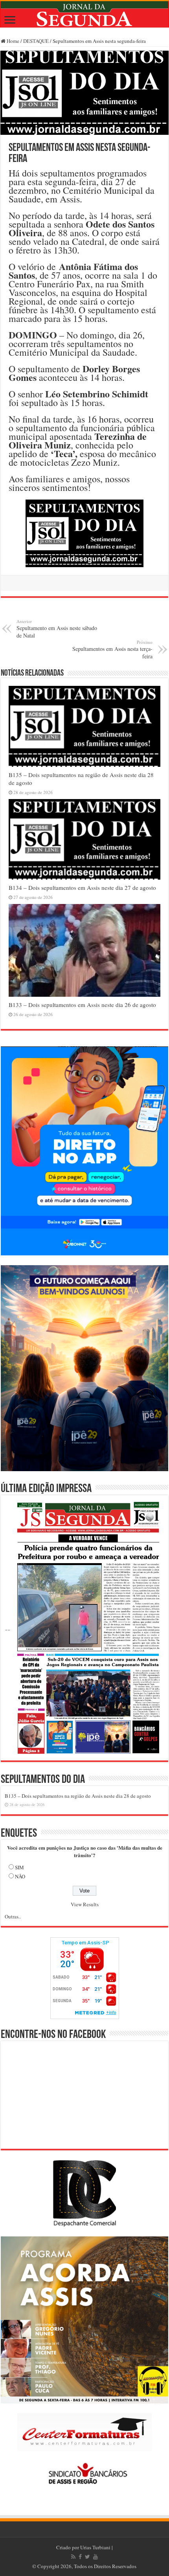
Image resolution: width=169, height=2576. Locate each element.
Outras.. (13, 1916)
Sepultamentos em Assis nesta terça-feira (112, 650)
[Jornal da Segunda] (84, 14)
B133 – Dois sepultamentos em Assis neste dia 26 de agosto (82, 1005)
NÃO (20, 1876)
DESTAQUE (36, 41)
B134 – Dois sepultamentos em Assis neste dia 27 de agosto (82, 887)
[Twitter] (87, 2557)
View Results (85, 1904)
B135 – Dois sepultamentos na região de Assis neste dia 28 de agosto (78, 1796)
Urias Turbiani (95, 2547)
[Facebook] (80, 2557)
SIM (19, 1867)
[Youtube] (96, 2557)
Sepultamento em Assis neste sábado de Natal (57, 629)
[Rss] (73, 2557)
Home (12, 41)
